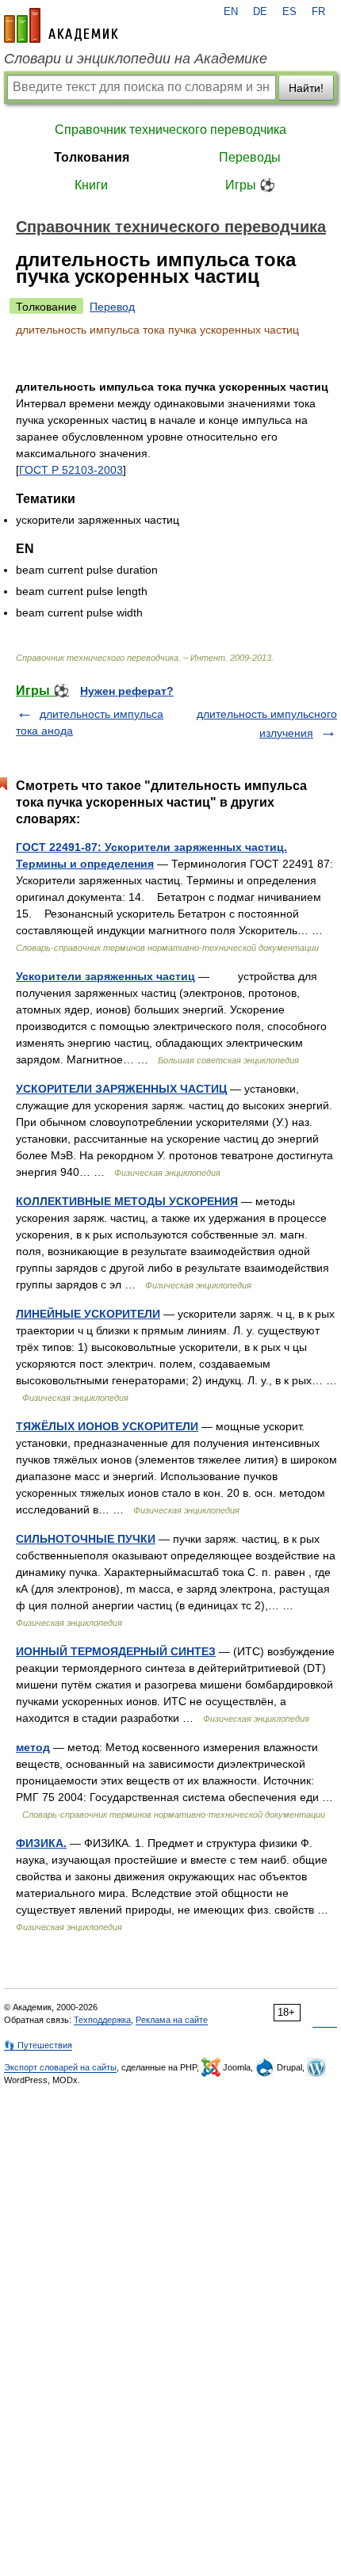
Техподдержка (102, 2020)
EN (231, 12)
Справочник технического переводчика (170, 130)
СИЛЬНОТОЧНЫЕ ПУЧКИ (86, 1539)
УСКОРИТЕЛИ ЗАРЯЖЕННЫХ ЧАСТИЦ (121, 1089)
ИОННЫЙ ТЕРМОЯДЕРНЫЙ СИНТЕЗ (116, 1651)
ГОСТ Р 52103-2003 (71, 470)
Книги (91, 185)
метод (33, 1747)
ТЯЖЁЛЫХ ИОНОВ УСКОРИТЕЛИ (107, 1426)
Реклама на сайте (172, 2020)
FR (318, 12)
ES (289, 12)
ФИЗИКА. (41, 1843)
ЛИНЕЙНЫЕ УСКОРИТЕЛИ (88, 1314)
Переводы (250, 157)
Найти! (306, 88)
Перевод (112, 307)
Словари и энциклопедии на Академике (136, 59)
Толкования (92, 157)
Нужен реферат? (127, 691)
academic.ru (61, 25)
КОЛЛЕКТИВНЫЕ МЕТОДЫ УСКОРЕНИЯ (127, 1201)
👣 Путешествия (38, 2045)
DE (260, 12)
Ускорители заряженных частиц (105, 976)
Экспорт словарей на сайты (60, 2067)
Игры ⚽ (250, 185)
